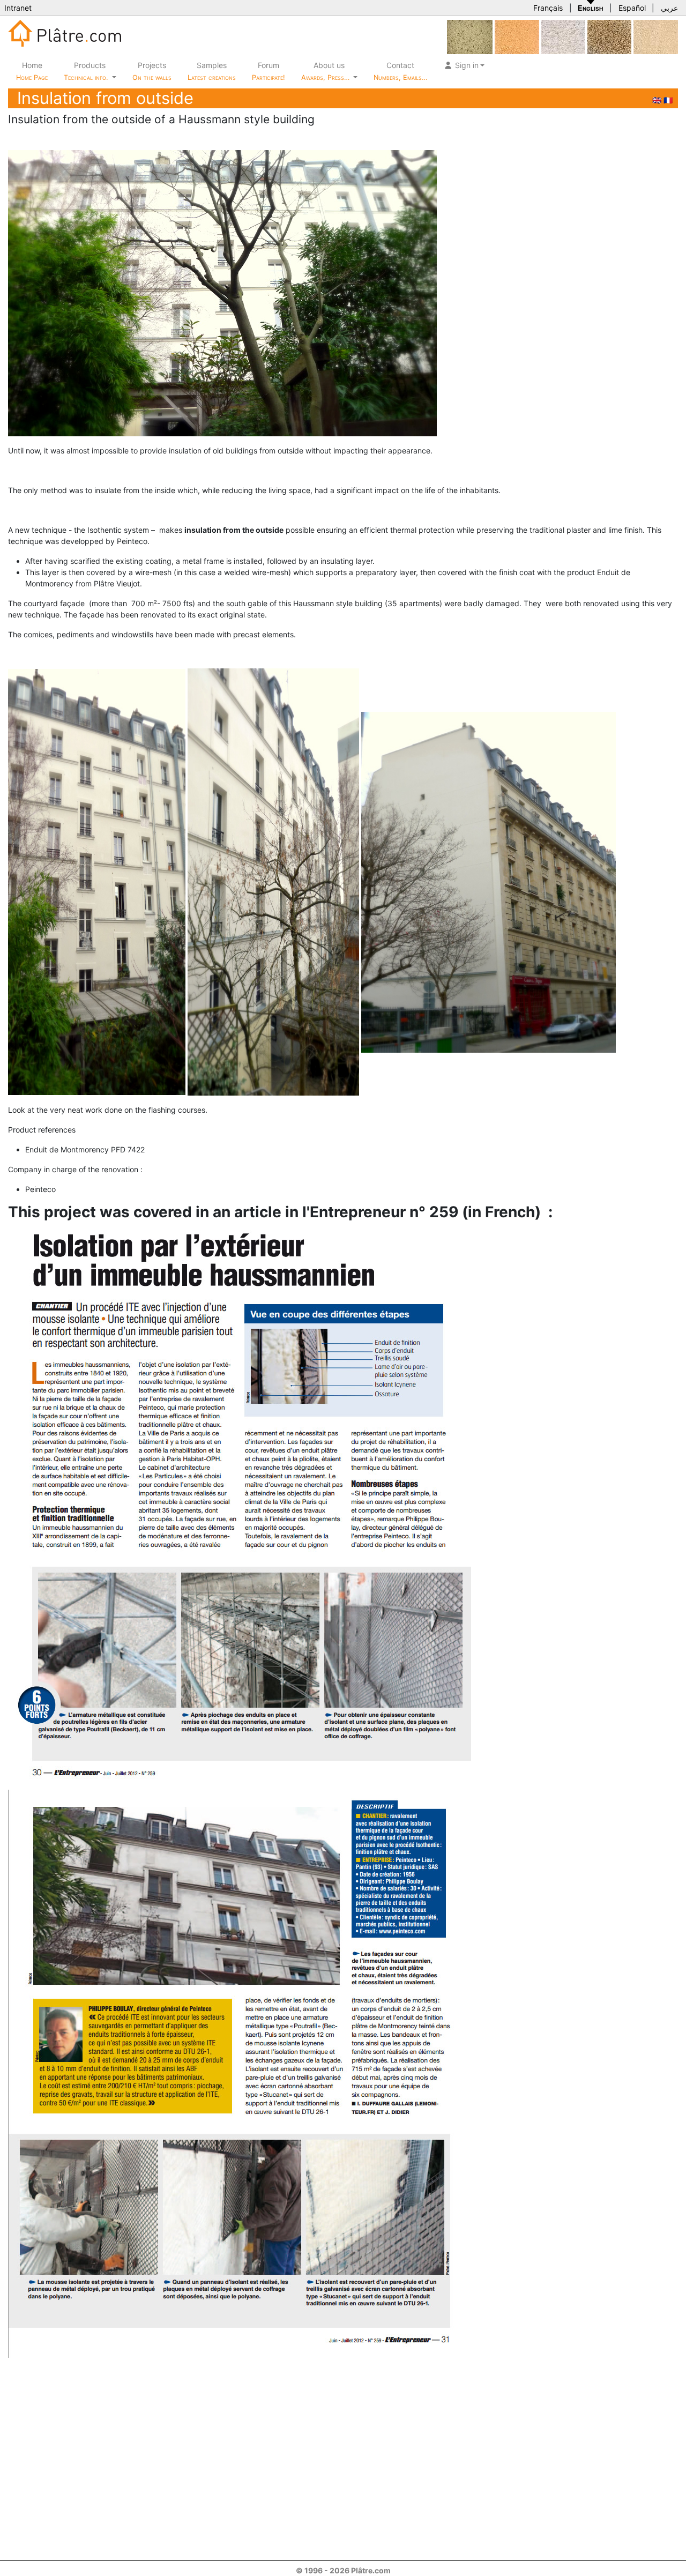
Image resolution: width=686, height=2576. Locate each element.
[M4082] (470, 36)
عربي (669, 8)
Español (632, 8)
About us (326, 71)
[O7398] (563, 36)
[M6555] (517, 36)
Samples (212, 71)
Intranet (18, 8)
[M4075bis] (609, 36)
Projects (152, 71)
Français (548, 8)
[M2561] (656, 36)
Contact (400, 71)
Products (86, 71)
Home (32, 71)
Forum (269, 71)
